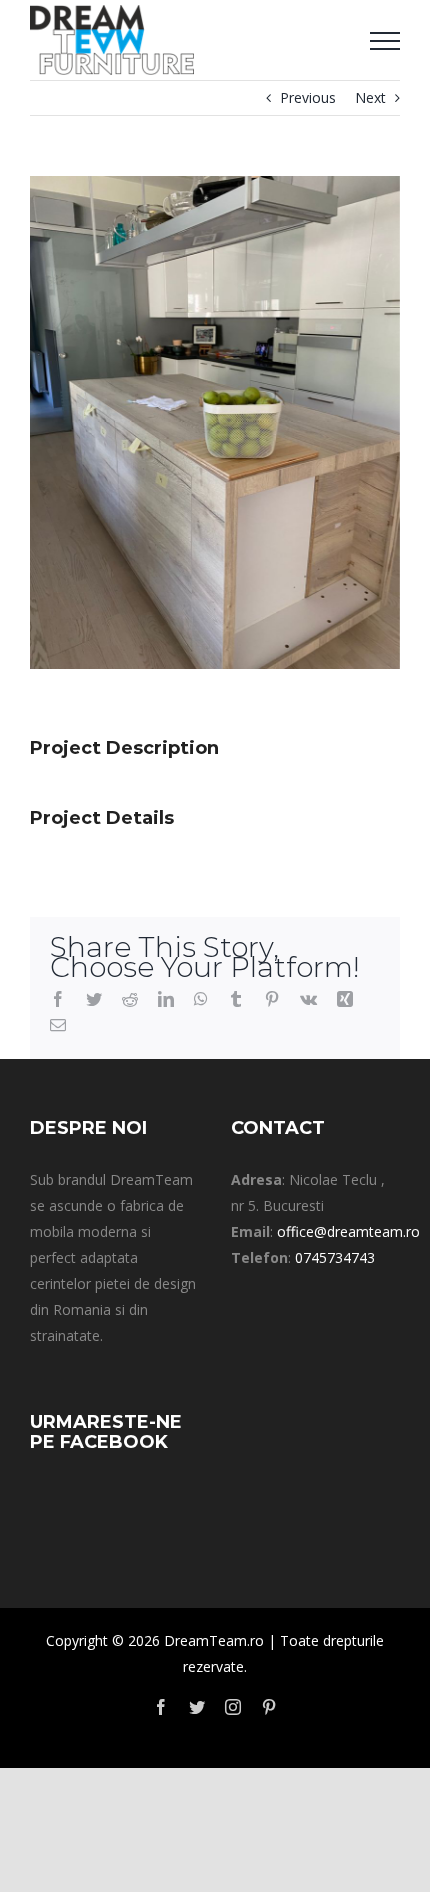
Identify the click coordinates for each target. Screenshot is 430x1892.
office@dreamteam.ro (348, 1231)
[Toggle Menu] (385, 41)
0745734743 (335, 1257)
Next (370, 97)
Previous (308, 97)
